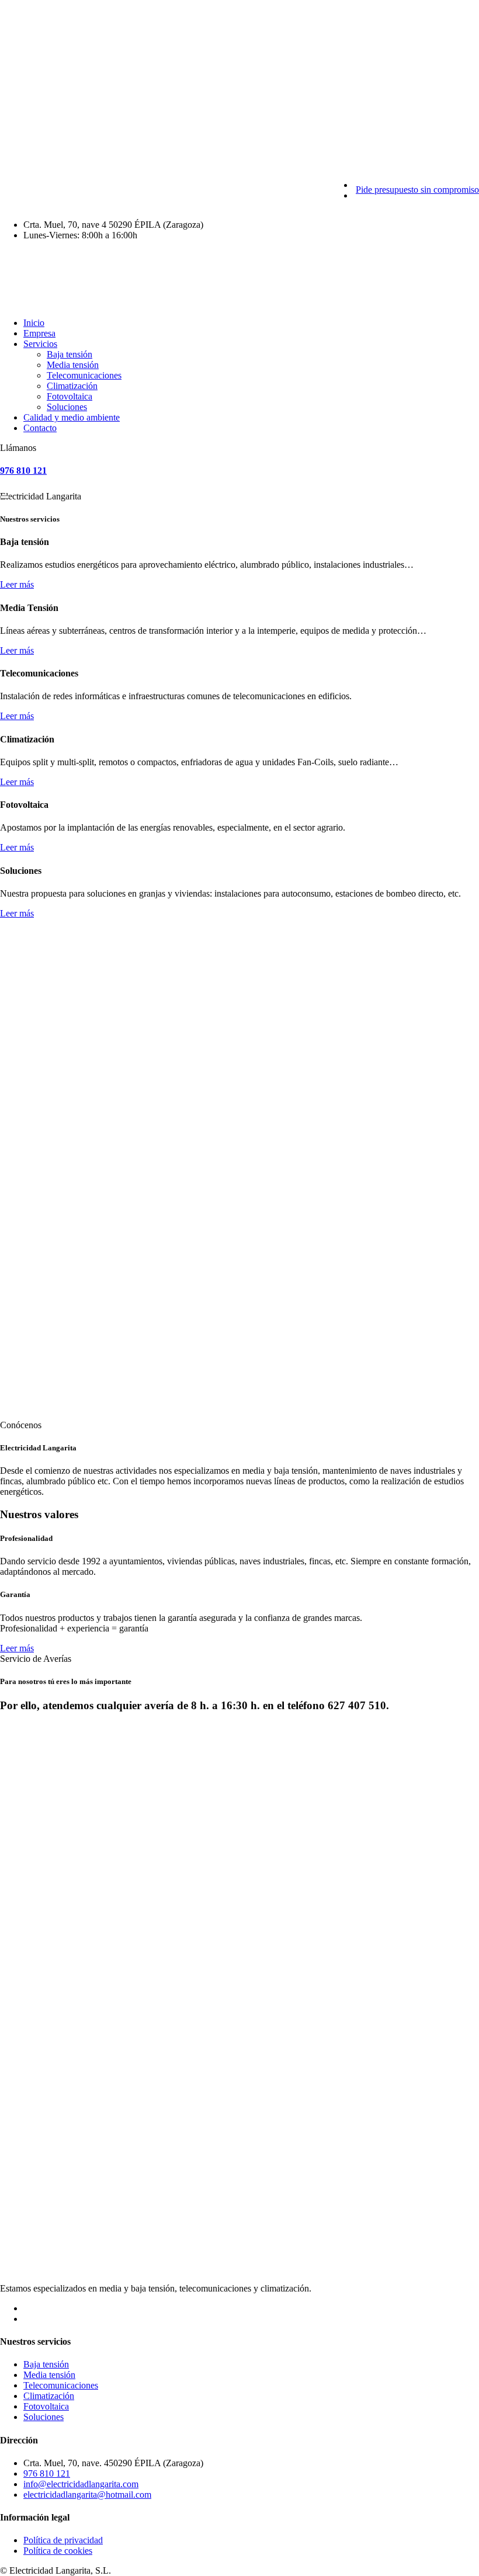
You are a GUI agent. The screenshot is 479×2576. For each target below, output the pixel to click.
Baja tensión (70, 354)
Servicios (40, 344)
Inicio (34, 323)
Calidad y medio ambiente (72, 417)
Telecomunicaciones (84, 375)
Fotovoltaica (70, 396)
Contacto (40, 428)
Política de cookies (58, 2551)
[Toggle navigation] (5, 497)
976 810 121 (23, 471)
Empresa (39, 333)
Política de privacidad (63, 2540)
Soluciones (67, 407)
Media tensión (73, 365)
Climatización (72, 386)
